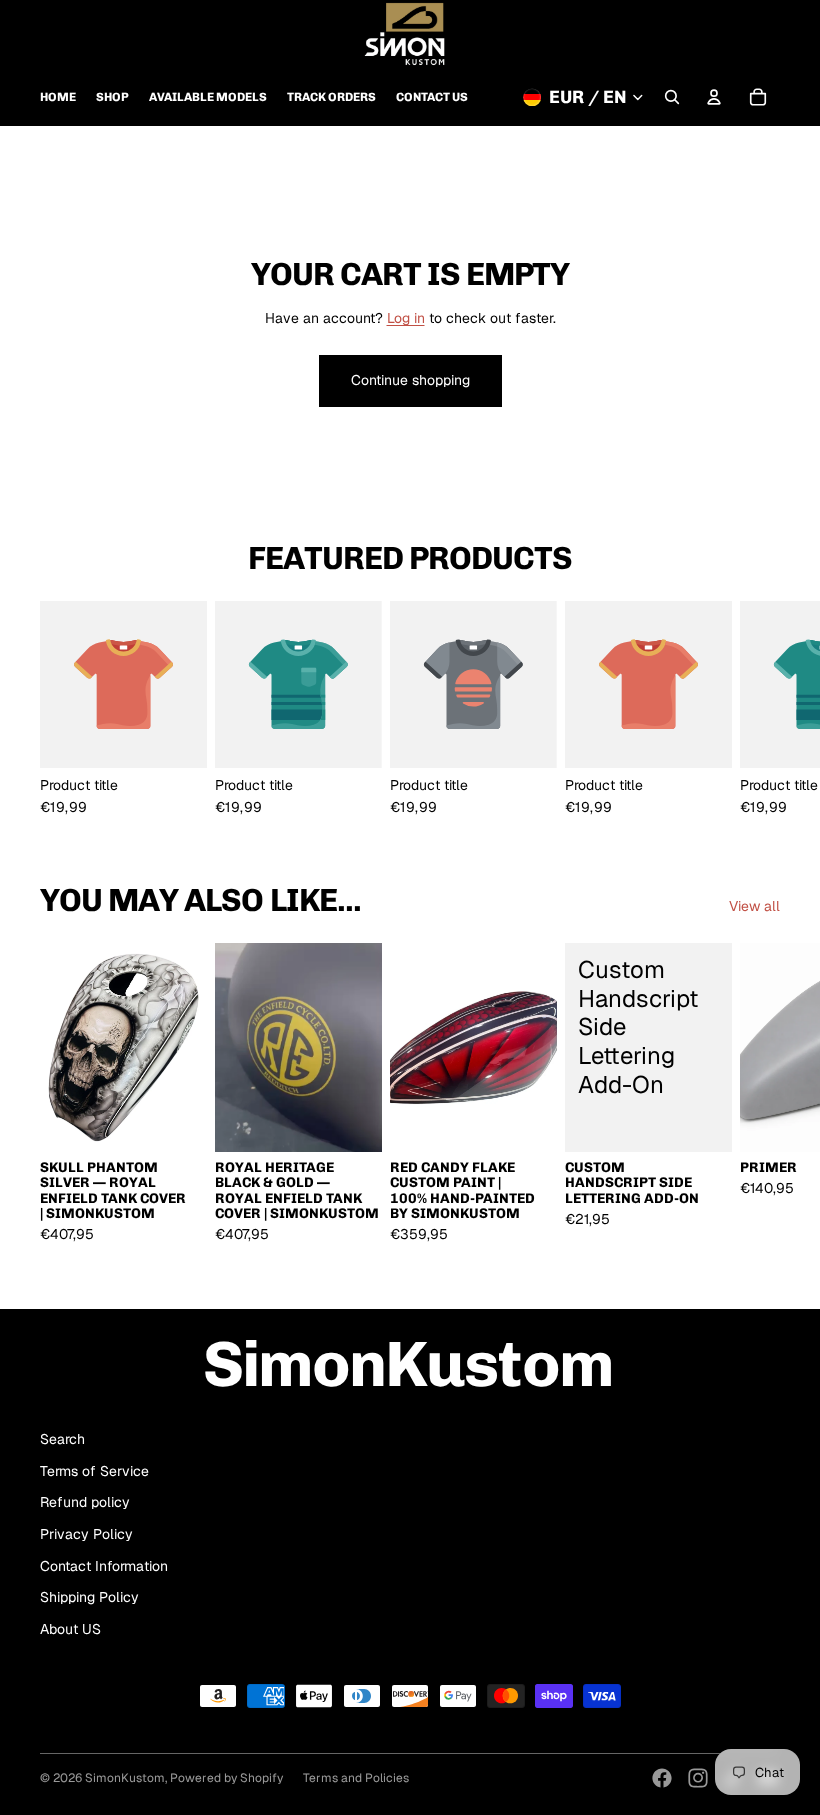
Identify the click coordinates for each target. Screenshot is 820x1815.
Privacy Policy (86, 1534)
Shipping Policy (89, 1597)
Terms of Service (94, 1471)
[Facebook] (662, 1778)
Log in (406, 318)
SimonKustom (125, 1778)
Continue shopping (410, 380)
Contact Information (104, 1566)
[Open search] (672, 97)
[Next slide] (758, 708)
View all (754, 906)
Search (62, 1439)
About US (70, 1629)
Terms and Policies (356, 1778)
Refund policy (85, 1502)
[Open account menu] (714, 97)
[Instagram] (698, 1778)
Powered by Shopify (226, 1778)
